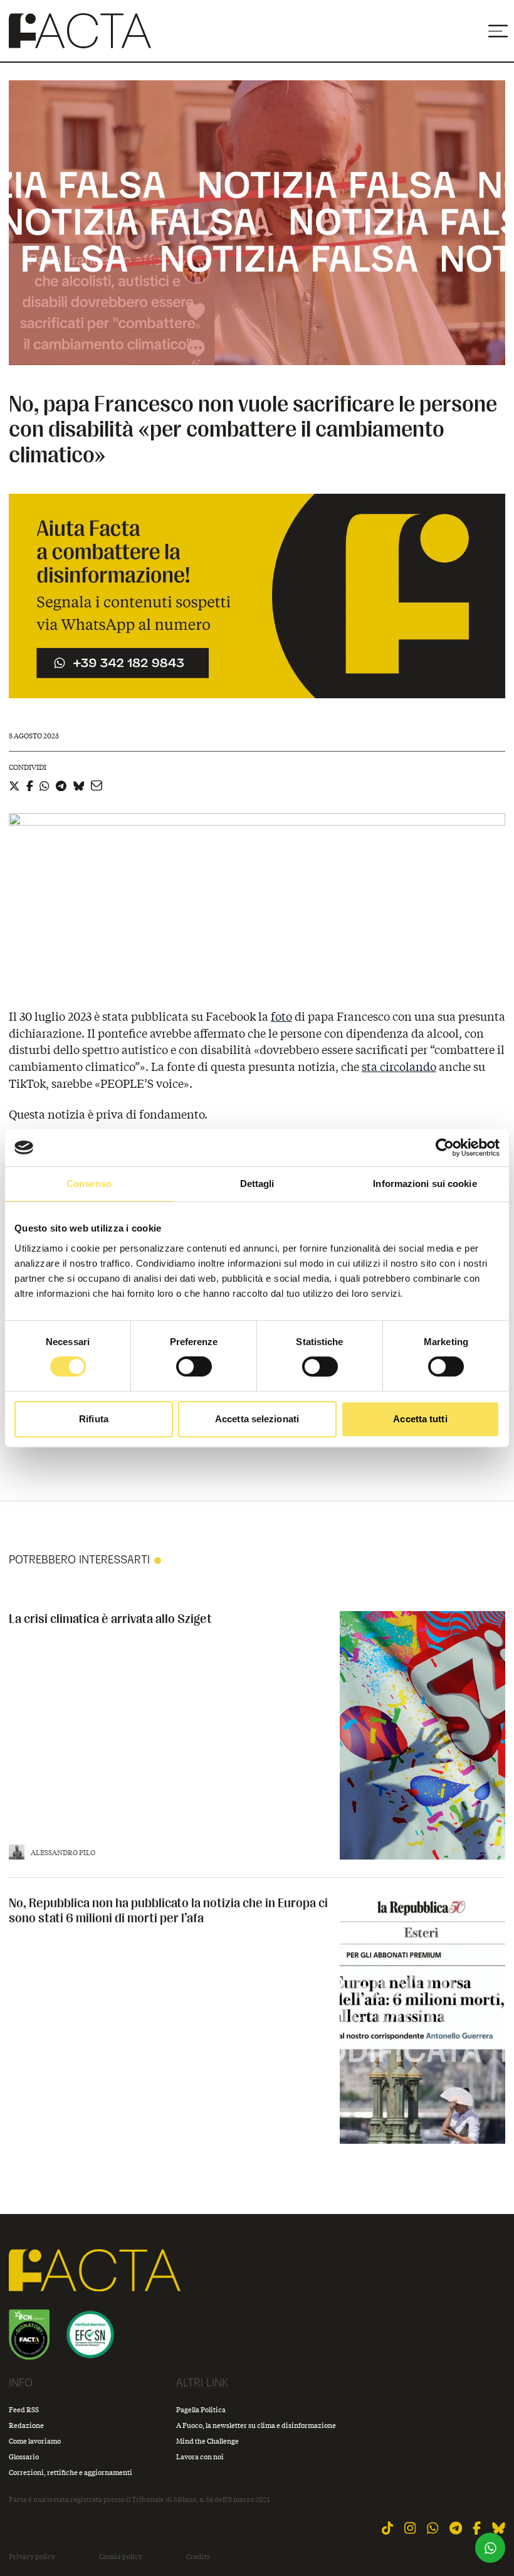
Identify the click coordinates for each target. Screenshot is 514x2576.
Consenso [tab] (89, 1184)
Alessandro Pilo (63, 1852)
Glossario (24, 2456)
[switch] (194, 1366)
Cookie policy (121, 2557)
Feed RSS (24, 2409)
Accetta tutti (420, 1419)
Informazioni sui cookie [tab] (425, 1184)
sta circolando (399, 1067)
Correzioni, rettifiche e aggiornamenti (71, 2472)
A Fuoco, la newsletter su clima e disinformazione (256, 2425)
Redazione (26, 2425)
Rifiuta (94, 1419)
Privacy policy (32, 2557)
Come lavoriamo (35, 2441)
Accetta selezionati (257, 1419)
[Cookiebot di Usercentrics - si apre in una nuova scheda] (445, 1147)
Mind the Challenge (207, 2441)
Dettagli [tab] (257, 1184)
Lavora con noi (200, 2456)
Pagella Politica (201, 2409)
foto (281, 1016)
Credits (198, 2557)
